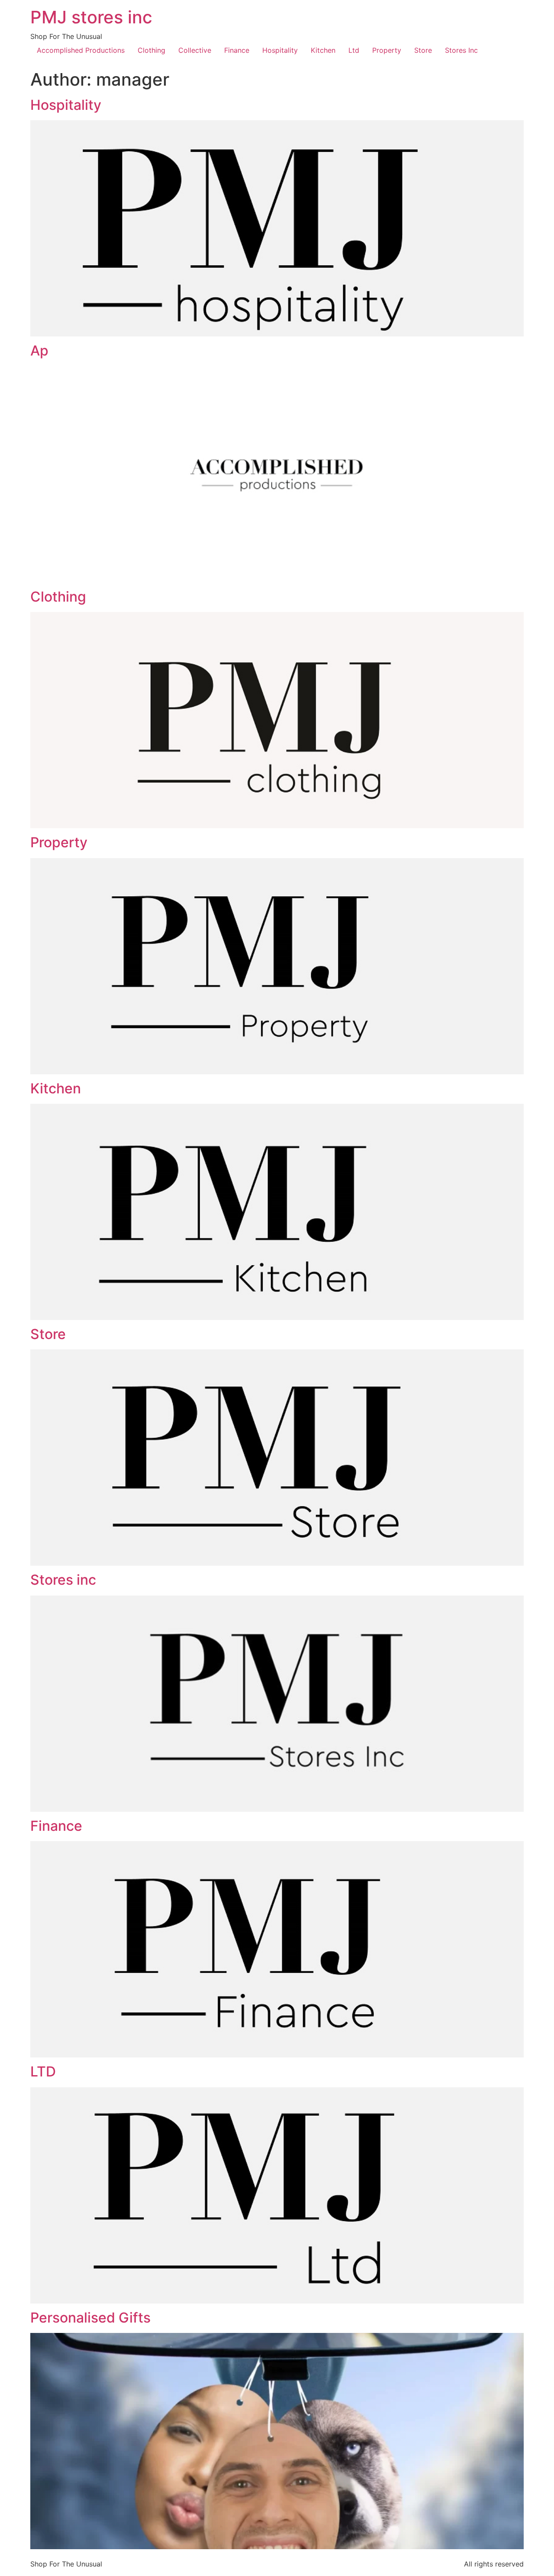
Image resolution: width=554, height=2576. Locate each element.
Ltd (354, 50)
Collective (195, 50)
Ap (39, 351)
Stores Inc (461, 50)
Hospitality (280, 50)
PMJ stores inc (91, 17)
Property (387, 50)
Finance (237, 50)
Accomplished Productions (81, 50)
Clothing (151, 50)
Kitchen (323, 50)
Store (423, 50)
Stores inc (63, 1580)
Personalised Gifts (90, 2318)
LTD (43, 2071)
